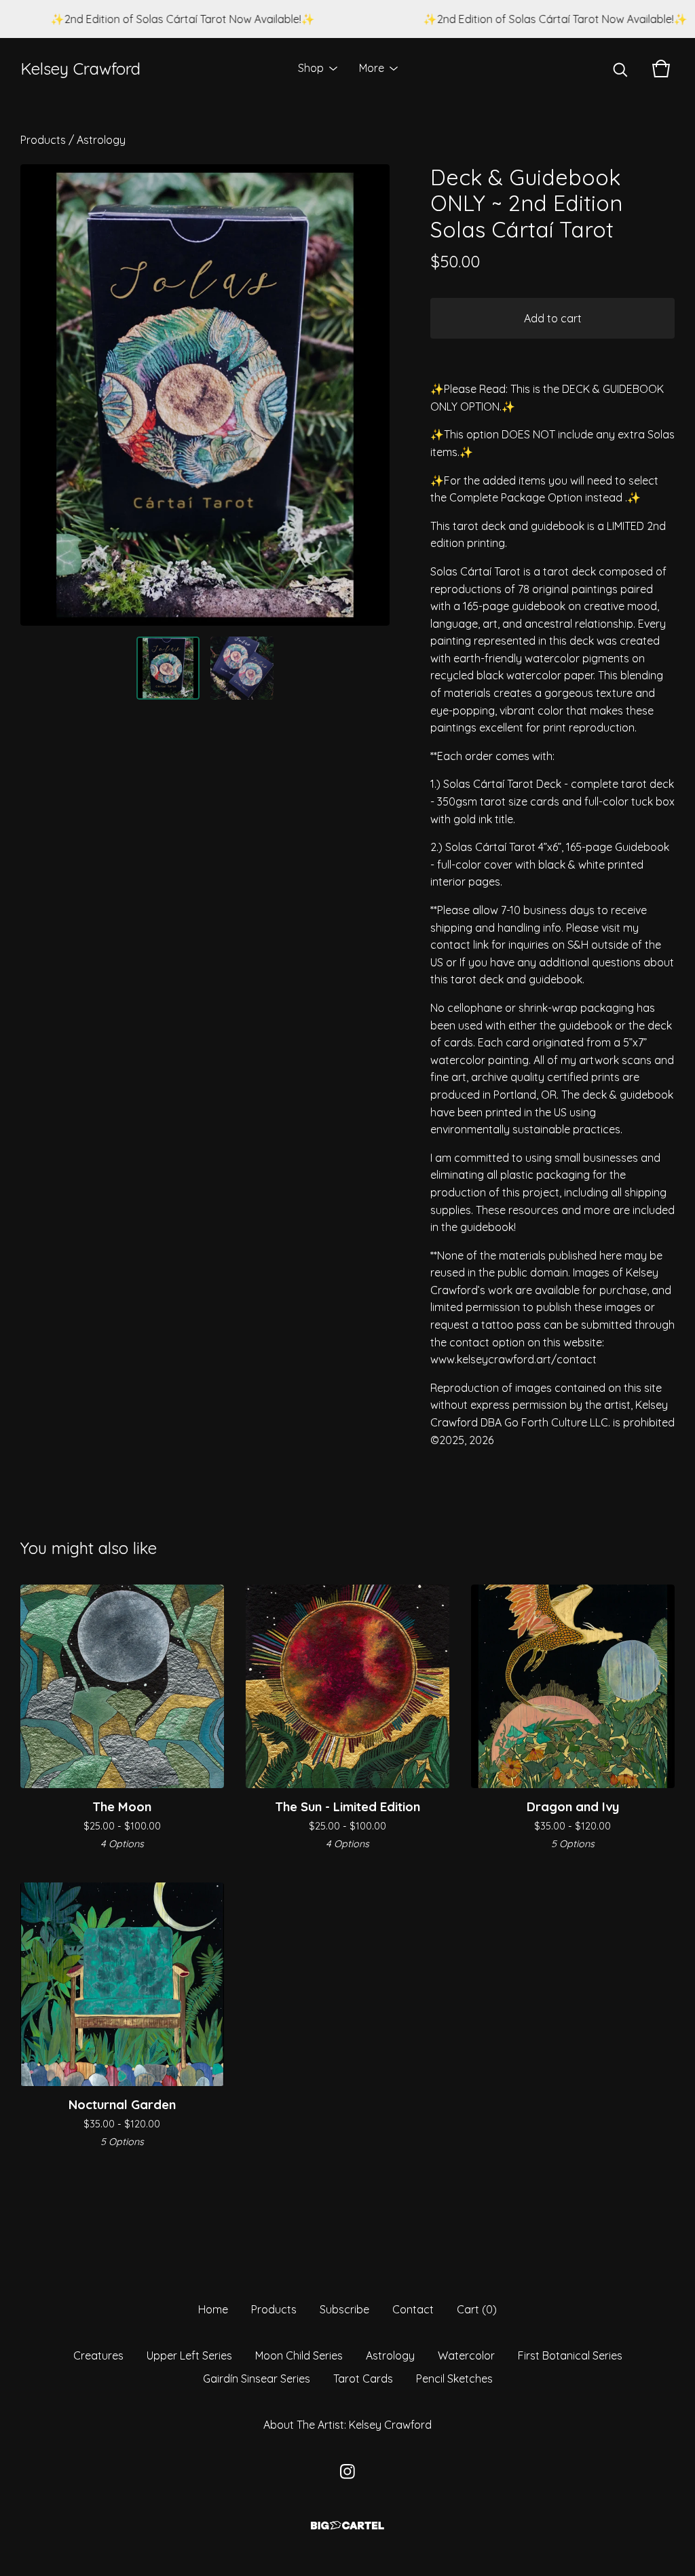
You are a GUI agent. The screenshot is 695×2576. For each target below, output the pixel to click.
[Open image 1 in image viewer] (205, 395)
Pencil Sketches (454, 2379)
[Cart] (661, 69)
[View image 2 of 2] (242, 668)
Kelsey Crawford (80, 69)
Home (213, 2309)
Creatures (98, 2355)
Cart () (477, 2309)
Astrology (101, 140)
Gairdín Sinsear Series (257, 2379)
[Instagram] (347, 2471)
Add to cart (553, 318)
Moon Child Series (299, 2355)
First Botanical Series (570, 2355)
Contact (413, 2309)
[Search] (620, 69)
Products (43, 140)
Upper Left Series (189, 2355)
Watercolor (466, 2355)
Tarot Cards (363, 2379)
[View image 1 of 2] (168, 668)
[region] (347, 19)
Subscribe (344, 2309)
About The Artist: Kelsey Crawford (347, 2425)
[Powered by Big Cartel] (347, 2525)
